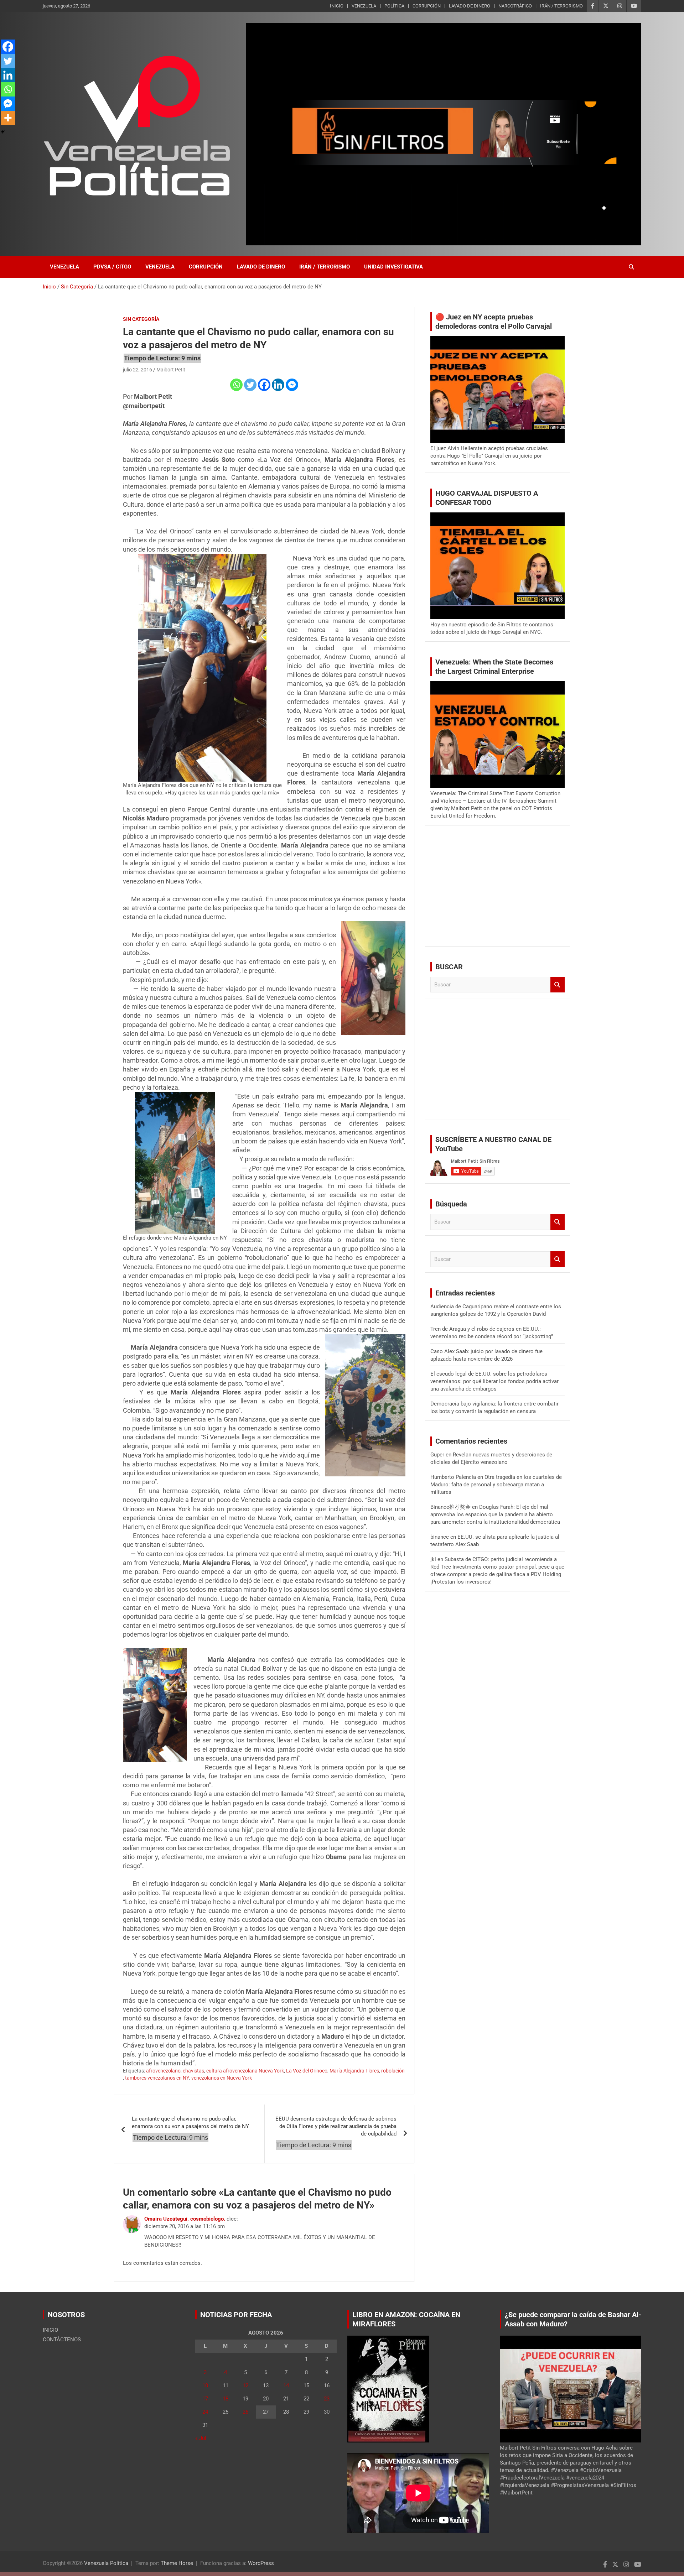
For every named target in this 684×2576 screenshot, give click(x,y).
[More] (8, 118)
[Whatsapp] (236, 385)
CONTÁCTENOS (62, 2340)
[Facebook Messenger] (292, 385)
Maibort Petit (171, 370)
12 (245, 2385)
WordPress (261, 2563)
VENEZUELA (364, 6)
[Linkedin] (278, 385)
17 (205, 2399)
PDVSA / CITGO (112, 267)
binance (440, 1537)
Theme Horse (177, 2563)
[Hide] (3, 132)
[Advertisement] (498, 891)
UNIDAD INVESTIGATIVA (393, 267)
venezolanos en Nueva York (222, 2078)
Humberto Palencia (453, 1477)
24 (205, 2412)
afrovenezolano (163, 2071)
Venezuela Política (106, 2563)
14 (286, 2385)
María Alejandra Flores (354, 2071)
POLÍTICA (394, 6)
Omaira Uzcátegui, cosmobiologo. (185, 2219)
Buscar (558, 985)
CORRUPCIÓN (427, 6)
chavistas (193, 2071)
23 (327, 2399)
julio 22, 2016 (138, 370)
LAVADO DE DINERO (470, 6)
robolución (393, 2071)
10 (205, 2385)
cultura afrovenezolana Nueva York (245, 2071)
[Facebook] (264, 385)
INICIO (337, 6)
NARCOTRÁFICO (515, 6)
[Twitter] (250, 385)
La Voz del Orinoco (307, 2071)
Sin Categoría (141, 319)
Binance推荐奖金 (450, 1507)
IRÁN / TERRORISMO (561, 6)
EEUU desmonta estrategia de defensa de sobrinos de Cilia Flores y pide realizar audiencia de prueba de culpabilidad (336, 2126)
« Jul (201, 2438)
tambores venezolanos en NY (157, 2078)
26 (245, 2412)
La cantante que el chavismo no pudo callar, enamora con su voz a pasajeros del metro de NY (190, 2123)
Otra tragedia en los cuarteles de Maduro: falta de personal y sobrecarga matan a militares (496, 1485)
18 (226, 2399)
